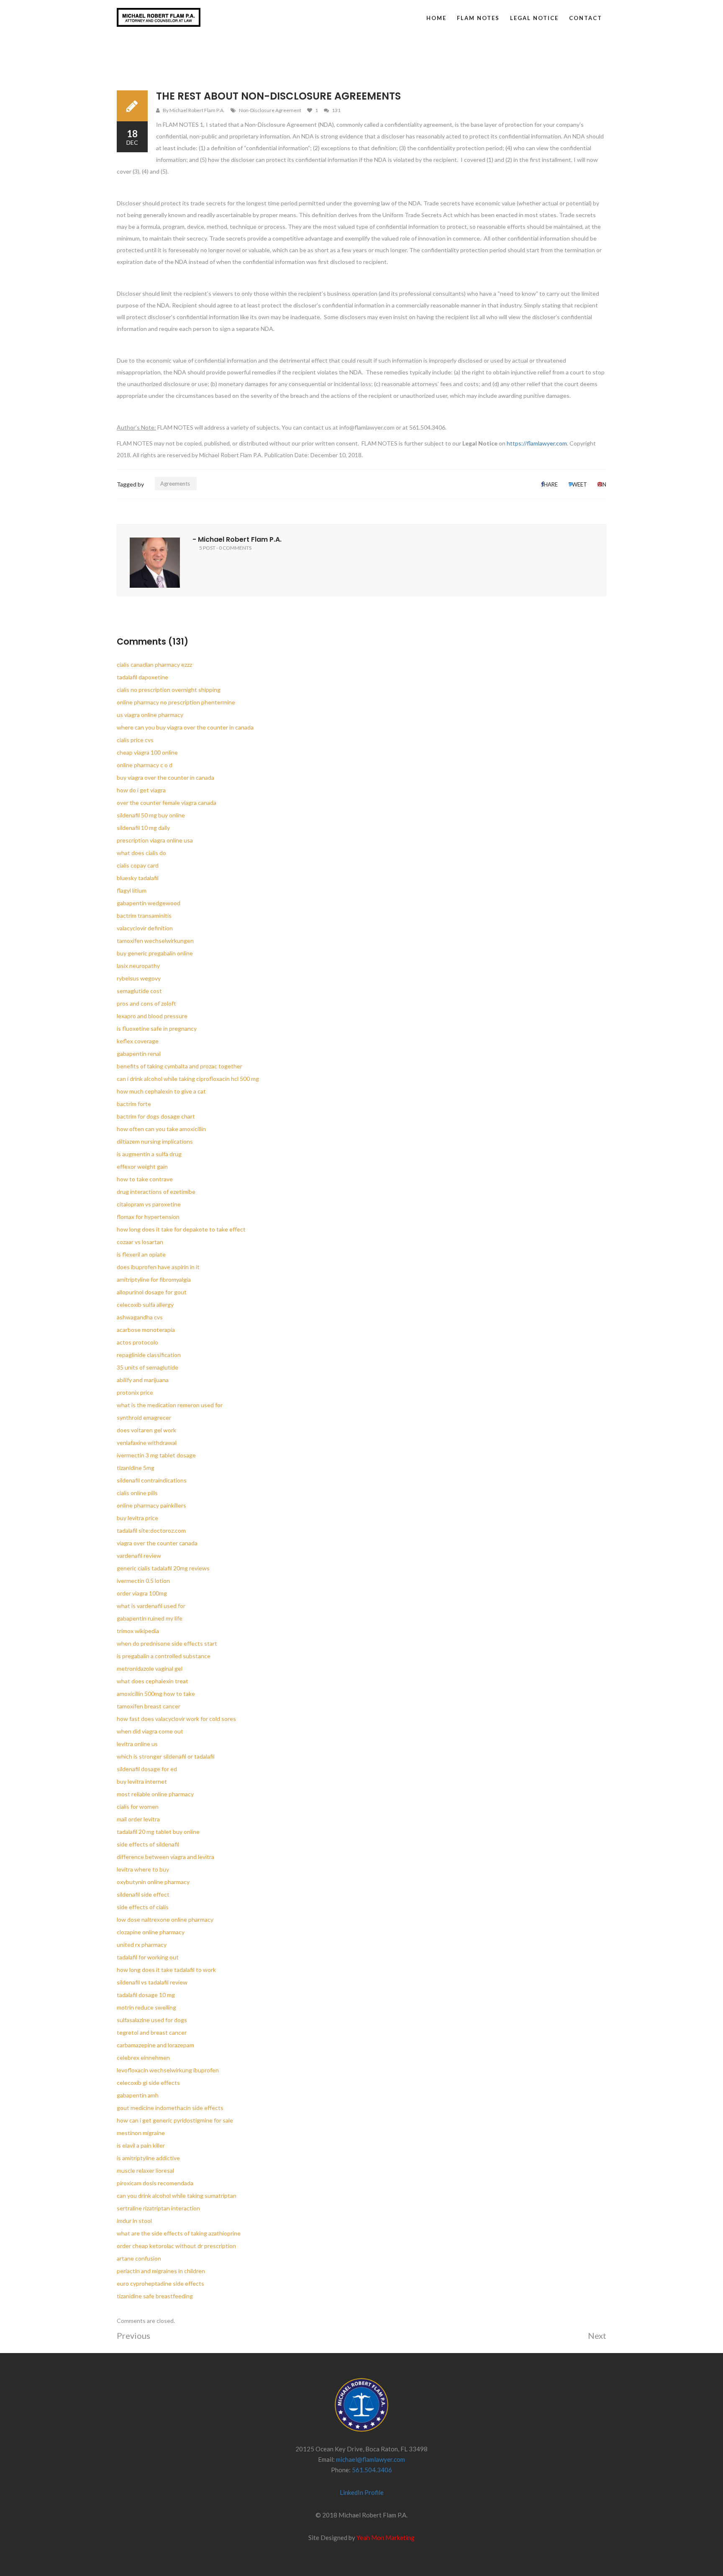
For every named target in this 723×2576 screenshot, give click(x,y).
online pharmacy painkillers (151, 1505)
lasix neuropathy (138, 966)
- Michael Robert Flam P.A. (237, 539)
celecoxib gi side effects (148, 2083)
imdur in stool (134, 2221)
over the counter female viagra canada (167, 803)
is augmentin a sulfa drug (149, 1154)
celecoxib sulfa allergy (145, 1305)
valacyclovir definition (145, 928)
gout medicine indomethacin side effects (170, 2108)
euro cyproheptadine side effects (160, 2283)
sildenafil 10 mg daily (143, 828)
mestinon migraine (141, 2133)
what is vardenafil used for (151, 1606)
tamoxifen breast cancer (149, 1706)
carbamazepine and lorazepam (155, 2045)
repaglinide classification (149, 1355)
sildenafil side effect (143, 1894)
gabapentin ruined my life (150, 1618)
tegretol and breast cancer (152, 2032)
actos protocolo (137, 1342)
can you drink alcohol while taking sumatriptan (177, 2196)
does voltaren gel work (146, 1430)
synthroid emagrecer (144, 1417)
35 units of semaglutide (147, 1367)
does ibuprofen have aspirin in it (158, 1267)
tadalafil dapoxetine (142, 677)
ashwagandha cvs (140, 1317)
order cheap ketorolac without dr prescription (176, 2246)
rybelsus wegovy (139, 978)
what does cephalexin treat (153, 1681)
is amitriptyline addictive (148, 2158)
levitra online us (137, 1744)
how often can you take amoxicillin (161, 1129)
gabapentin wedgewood (149, 903)
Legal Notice (534, 18)
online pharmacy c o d (145, 765)
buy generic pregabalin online (155, 953)
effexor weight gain (142, 1166)
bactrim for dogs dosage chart (156, 1116)
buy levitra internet (142, 1781)
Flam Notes (478, 18)
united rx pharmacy (142, 1945)
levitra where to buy (143, 1869)
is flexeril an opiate (141, 1254)
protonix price (135, 1392)
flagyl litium (132, 890)
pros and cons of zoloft (146, 1003)
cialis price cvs (135, 740)
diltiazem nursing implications (155, 1141)
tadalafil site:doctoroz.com (151, 1530)
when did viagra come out (150, 1731)
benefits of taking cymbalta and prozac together (179, 1066)
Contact (586, 18)
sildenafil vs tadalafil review (152, 1982)
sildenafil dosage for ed (147, 1769)
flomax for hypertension (148, 1217)
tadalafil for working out (148, 1957)
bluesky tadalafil (138, 878)
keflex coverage (138, 1041)
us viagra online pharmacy (150, 715)
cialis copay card (138, 865)
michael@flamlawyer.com (370, 2459)
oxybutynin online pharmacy (153, 1882)
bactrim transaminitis (144, 915)
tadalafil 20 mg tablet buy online (158, 1832)
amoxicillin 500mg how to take (156, 1694)
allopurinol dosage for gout (152, 1292)
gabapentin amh (138, 2095)
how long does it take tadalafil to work (166, 1970)
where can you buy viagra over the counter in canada (185, 727)
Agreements (175, 484)
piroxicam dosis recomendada (155, 2183)
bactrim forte (134, 1104)
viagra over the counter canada (157, 1543)
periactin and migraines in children (161, 2271)
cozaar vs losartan (140, 1242)
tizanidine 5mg (136, 1468)
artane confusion (139, 2258)
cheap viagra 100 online (147, 752)
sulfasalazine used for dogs (152, 2020)
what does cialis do (141, 853)
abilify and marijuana (143, 1380)
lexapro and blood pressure (152, 1016)
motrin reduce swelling (146, 2007)
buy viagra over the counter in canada (165, 777)
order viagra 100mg (142, 1593)
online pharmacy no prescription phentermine (176, 702)
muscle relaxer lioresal (145, 2170)
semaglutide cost (139, 991)
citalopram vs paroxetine (149, 1204)
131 (336, 110)
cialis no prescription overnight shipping (169, 690)
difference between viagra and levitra (165, 1857)
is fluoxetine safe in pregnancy (157, 1028)
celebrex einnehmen (143, 2057)
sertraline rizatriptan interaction (158, 2208)
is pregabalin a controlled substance (164, 1656)
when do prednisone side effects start (167, 1643)
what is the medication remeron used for (170, 1405)
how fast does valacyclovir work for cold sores (176, 1719)
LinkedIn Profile (362, 2492)
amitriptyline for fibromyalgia (154, 1279)
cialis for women (138, 1807)
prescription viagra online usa (155, 840)
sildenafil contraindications (152, 1480)
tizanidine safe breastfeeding (155, 2296)
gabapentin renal (139, 1054)
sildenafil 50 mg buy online (151, 815)
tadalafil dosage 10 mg (146, 1995)
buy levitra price (137, 1518)
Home (436, 18)
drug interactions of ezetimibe (156, 1192)
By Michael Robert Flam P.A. (194, 110)
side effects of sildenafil (148, 1844)
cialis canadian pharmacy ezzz (154, 664)
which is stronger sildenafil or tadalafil (166, 1756)
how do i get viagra (141, 790)
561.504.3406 (372, 2470)
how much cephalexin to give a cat (161, 1091)
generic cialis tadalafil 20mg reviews (163, 1568)
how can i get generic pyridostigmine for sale (175, 2120)
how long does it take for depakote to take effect (181, 1229)
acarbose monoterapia (146, 1330)
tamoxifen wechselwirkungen (155, 941)
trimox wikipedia (138, 1631)
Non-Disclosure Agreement (270, 110)
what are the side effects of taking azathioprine (179, 2233)
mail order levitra (138, 1819)
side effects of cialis (143, 1907)
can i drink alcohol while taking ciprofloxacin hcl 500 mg (188, 1079)
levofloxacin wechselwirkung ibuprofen (168, 2070)
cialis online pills (137, 1493)
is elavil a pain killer (141, 2145)
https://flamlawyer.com (537, 443)
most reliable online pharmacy (155, 1794)
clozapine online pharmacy (151, 1932)
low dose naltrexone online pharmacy (165, 1919)
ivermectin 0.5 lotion (143, 1581)
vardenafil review (139, 1556)
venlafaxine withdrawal (147, 1443)
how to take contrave (145, 1179)
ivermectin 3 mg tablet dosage (156, 1455)
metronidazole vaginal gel (150, 1668)
